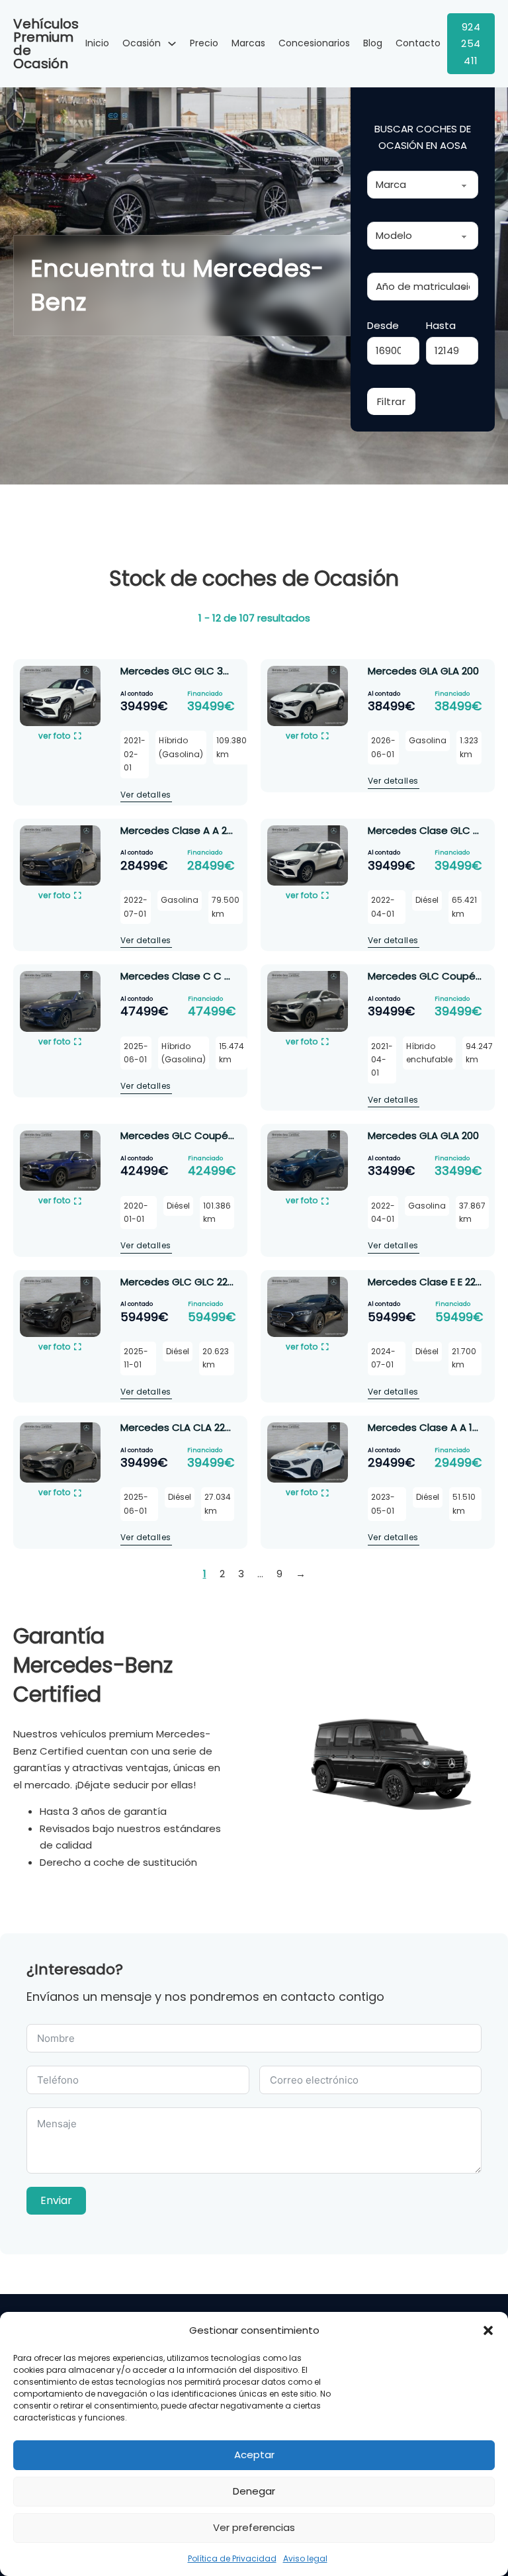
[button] (488, 2330)
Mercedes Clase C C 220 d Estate (203, 976)
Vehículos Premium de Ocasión (46, 44)
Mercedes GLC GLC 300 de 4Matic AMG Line (227, 671)
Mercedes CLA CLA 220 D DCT (192, 1427)
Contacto (418, 43)
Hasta (441, 325)
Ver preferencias (254, 2527)
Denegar (254, 2491)
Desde (383, 325)
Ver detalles (146, 795)
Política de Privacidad (232, 2558)
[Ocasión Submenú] (172, 44)
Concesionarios (314, 43)
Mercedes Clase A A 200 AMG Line (203, 830)
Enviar (56, 2200)
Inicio (97, 43)
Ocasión (142, 43)
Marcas (248, 43)
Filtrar (392, 401)
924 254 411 (471, 44)
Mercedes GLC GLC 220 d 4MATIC (201, 1282)
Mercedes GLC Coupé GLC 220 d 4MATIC (220, 1135)
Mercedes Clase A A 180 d (431, 1427)
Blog (373, 43)
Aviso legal (305, 2558)
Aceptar (254, 2455)
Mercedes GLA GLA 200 (423, 671)
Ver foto (55, 736)
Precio (204, 43)
